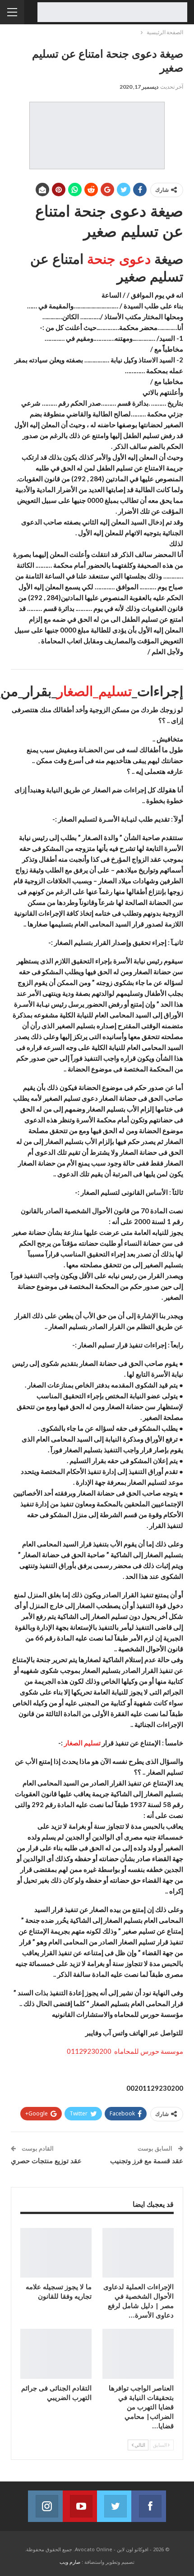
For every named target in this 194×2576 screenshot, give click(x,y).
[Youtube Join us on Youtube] (80, 2506)
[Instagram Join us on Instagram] (45, 2506)
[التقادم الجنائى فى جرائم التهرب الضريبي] (56, 2354)
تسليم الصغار (82, 1743)
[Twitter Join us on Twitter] (114, 2506)
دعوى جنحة (119, 259)
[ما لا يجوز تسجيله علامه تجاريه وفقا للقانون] (56, 2253)
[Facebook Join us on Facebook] (148, 2506)
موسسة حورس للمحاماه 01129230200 (125, 2051)
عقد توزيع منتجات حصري (46, 2160)
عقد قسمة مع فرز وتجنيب (147, 2160)
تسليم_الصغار (94, 691)
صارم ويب (70, 2562)
